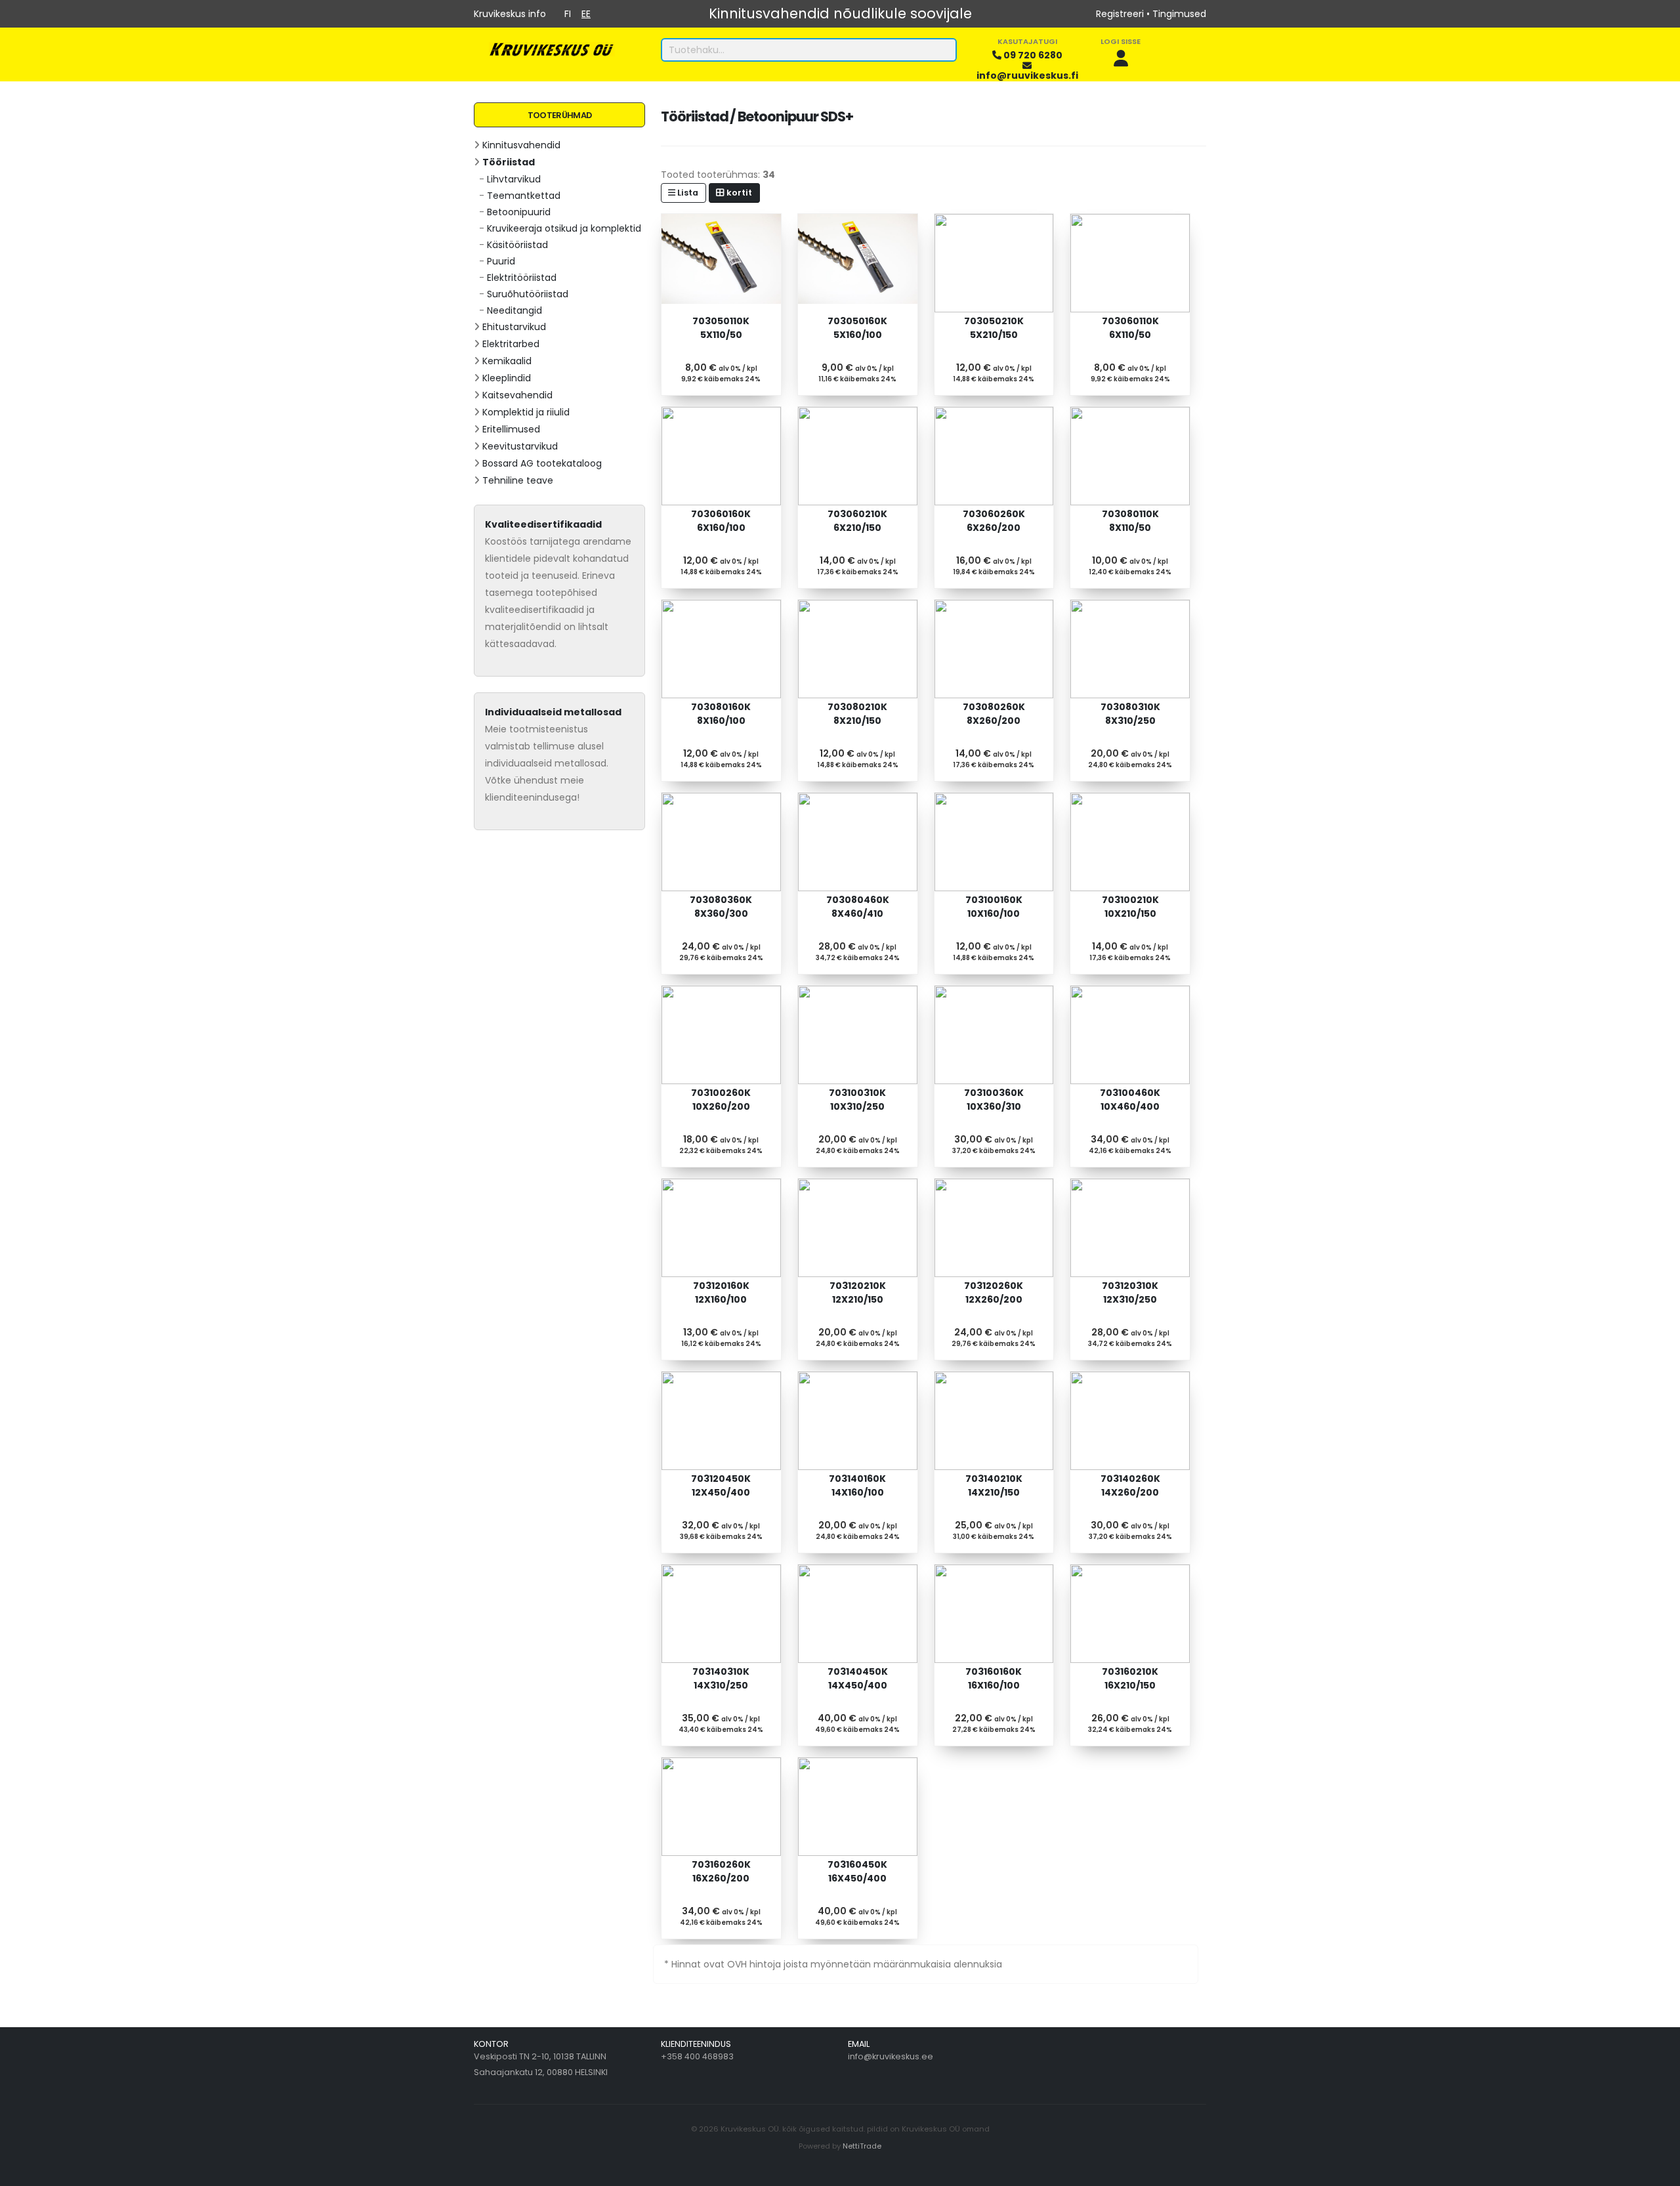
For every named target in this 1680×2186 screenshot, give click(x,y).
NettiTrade (862, 2146)
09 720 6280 (1033, 55)
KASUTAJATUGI (1027, 41)
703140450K (858, 1678)
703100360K (994, 1100)
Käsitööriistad (517, 245)
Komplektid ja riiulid (526, 412)
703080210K (857, 714)
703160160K (994, 1678)
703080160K (721, 714)
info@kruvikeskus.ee (891, 2056)
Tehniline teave (518, 480)
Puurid (501, 261)
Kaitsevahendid (517, 395)
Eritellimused (511, 429)
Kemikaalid (507, 361)
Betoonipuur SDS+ (795, 116)
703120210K (858, 1293)
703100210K (1130, 907)
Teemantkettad (524, 196)
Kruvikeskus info (510, 14)
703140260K (1130, 1485)
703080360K (721, 907)
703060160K (721, 521)
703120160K (721, 1293)
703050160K (857, 328)
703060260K (994, 521)
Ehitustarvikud (514, 327)
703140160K (857, 1485)
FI (568, 14)
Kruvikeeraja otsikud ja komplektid (564, 228)
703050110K (721, 328)
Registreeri (1120, 14)
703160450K (857, 1871)
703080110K (1130, 521)
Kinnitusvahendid (521, 145)
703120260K (994, 1293)
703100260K (721, 1100)
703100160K (994, 907)
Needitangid (514, 310)
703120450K (721, 1485)
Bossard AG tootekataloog (542, 463)
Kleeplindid (507, 378)
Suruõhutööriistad (528, 294)
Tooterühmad (559, 115)
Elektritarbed (511, 344)
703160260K (721, 1871)
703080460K (858, 907)
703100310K (857, 1100)
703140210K (994, 1485)
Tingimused (1179, 14)
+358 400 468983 (697, 2056)
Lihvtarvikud (514, 179)
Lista (687, 193)
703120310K (1130, 1293)
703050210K (994, 328)
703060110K (1130, 328)
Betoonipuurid (519, 212)
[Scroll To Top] (1657, 2171)
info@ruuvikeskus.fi (1027, 75)
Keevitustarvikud (520, 446)
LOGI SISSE (1121, 41)
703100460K (1130, 1100)
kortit (738, 193)
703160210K (1130, 1678)
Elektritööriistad (522, 278)
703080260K (994, 714)
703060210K (857, 521)
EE (586, 14)
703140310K (721, 1678)
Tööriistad (509, 162)
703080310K (1130, 714)
